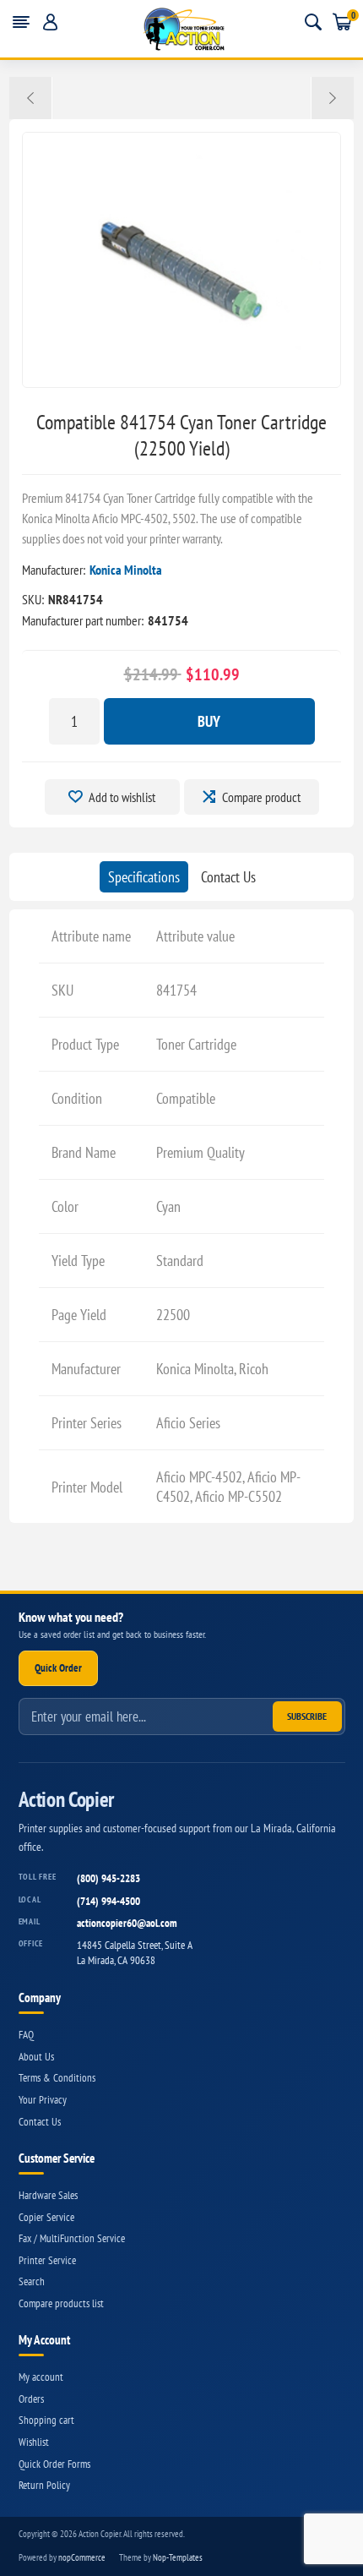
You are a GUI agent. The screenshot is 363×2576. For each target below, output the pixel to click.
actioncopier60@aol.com (127, 1923)
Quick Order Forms (54, 2464)
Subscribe (307, 1716)
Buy (209, 721)
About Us (36, 2057)
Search (32, 2281)
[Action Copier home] (182, 29)
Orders (31, 2399)
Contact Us (228, 877)
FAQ (26, 2035)
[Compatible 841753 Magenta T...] (31, 98)
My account (41, 2377)
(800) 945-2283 (108, 1878)
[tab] (144, 877)
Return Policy (44, 2485)
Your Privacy (43, 2100)
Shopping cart (46, 2420)
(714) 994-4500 (108, 1901)
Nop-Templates (178, 2557)
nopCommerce (82, 2557)
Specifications (144, 877)
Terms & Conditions (57, 2078)
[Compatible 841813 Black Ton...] (332, 98)
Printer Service (47, 2260)
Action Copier (66, 1800)
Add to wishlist (122, 797)
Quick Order (58, 1668)
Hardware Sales (48, 2195)
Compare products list (61, 2303)
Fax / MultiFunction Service (72, 2238)
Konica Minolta (126, 570)
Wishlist (34, 2442)
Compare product (261, 797)
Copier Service (46, 2217)
